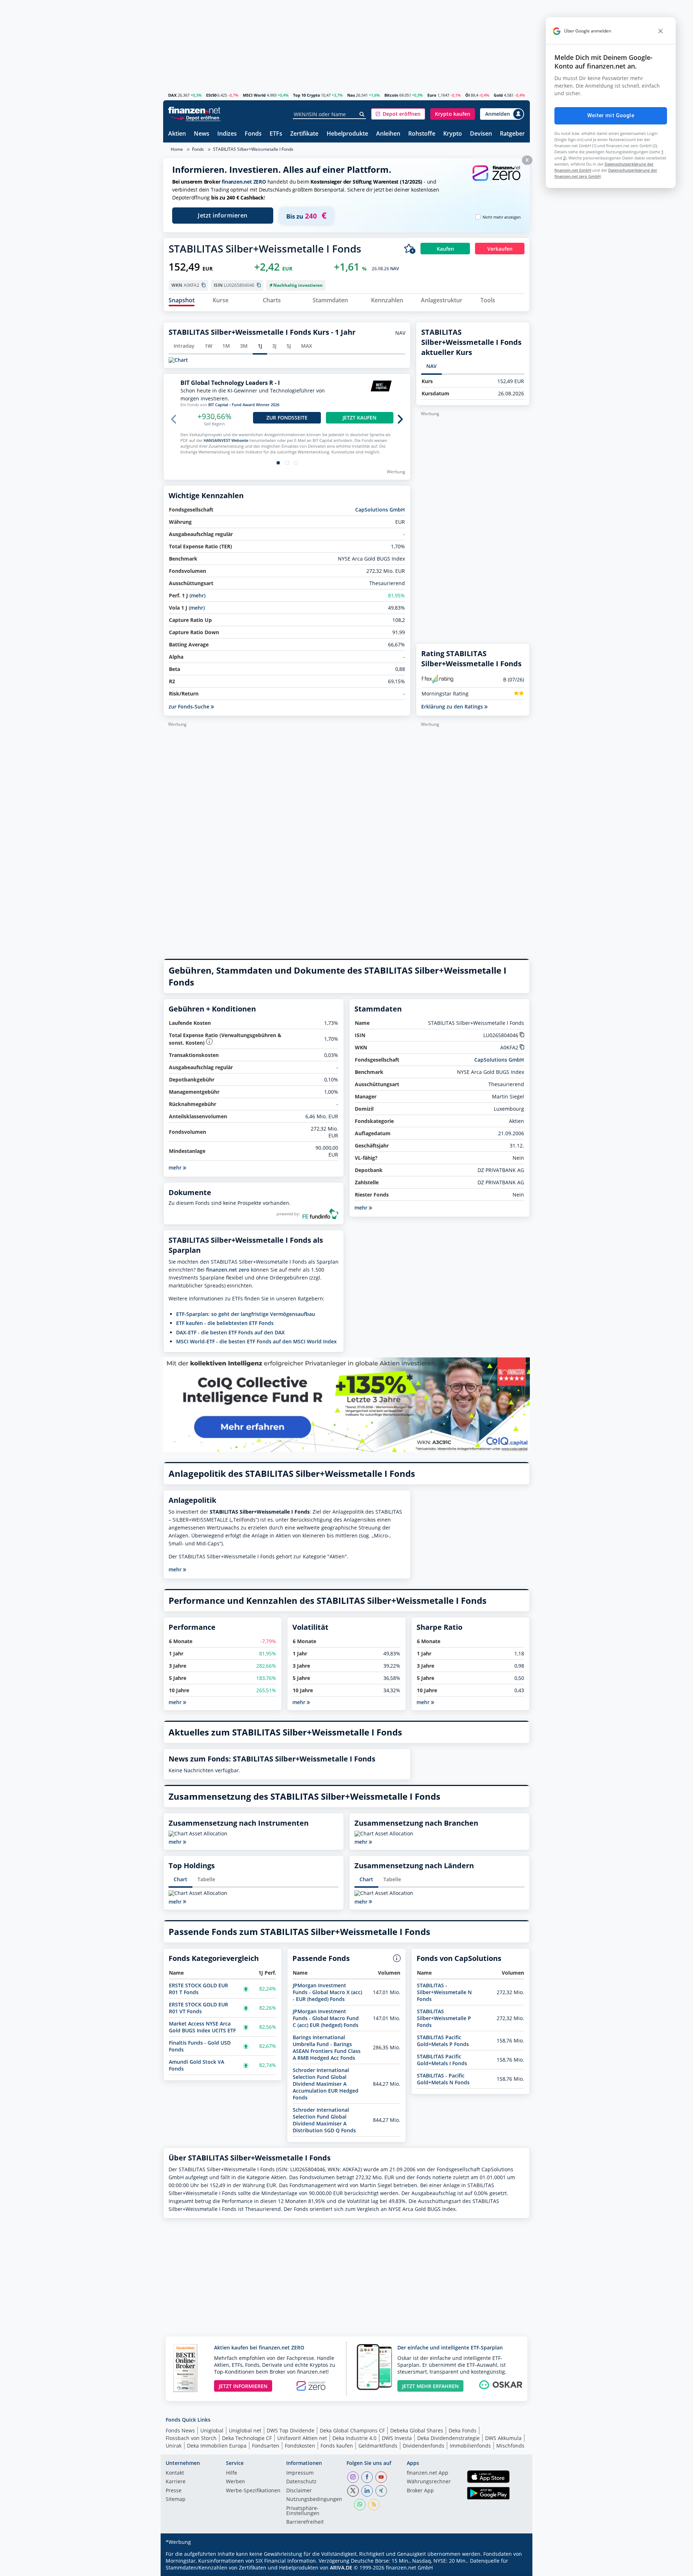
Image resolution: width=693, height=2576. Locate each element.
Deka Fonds (463, 2430)
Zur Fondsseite (287, 418)
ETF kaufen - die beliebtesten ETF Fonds (225, 1323)
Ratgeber (512, 134)
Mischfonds (510, 2446)
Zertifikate (304, 134)
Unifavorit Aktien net (302, 2438)
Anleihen (388, 134)
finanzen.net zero (228, 1270)
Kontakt (175, 2473)
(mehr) (197, 595)
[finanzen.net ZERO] (496, 180)
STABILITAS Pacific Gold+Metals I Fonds (442, 2060)
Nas (351, 95)
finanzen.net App (428, 2473)
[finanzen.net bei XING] (381, 2491)
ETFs (276, 134)
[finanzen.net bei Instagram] (353, 2477)
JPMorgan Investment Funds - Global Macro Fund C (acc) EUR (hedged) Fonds (326, 2018)
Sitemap (176, 2500)
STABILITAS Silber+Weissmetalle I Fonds (253, 149)
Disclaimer (299, 2491)
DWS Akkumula (503, 2438)
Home (177, 149)
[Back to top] (515, 2568)
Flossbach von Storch (191, 2438)
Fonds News (180, 2430)
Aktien (177, 134)
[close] (661, 31)
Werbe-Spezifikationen (253, 2491)
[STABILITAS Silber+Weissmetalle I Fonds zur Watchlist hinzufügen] (410, 249)
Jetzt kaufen (359, 418)
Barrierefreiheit (305, 2522)
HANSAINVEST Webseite (226, 440)
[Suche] (362, 114)
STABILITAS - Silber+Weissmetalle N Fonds (444, 1992)
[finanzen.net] (194, 110)
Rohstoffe (422, 134)
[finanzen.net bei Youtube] (381, 2477)
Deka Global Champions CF (352, 2430)
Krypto (453, 134)
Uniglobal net (245, 2430)
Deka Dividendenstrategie (448, 2438)
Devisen (481, 134)
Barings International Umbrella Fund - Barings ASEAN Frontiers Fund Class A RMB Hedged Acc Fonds (327, 2048)
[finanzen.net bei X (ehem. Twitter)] (353, 2491)
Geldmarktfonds (378, 2446)
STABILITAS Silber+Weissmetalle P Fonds (444, 2018)
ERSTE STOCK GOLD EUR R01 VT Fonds (199, 2008)
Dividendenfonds (424, 2446)
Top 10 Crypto (307, 95)
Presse (174, 2491)
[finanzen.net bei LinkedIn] (367, 2491)
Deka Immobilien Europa (217, 2446)
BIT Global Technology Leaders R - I (230, 383)
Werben (236, 2482)
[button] (398, 114)
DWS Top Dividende (291, 2430)
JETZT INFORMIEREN (243, 2386)
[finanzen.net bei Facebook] (367, 2477)
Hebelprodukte (347, 134)
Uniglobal (212, 2430)
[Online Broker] (195, 117)
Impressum (300, 2473)
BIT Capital (218, 405)
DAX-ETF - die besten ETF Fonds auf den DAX (230, 1332)
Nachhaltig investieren (298, 285)
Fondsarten (266, 2446)
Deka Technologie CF (247, 2438)
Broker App (420, 2491)
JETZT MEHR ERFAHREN (430, 2386)
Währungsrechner (429, 2482)
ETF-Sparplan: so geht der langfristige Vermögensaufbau (246, 1314)
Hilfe (232, 2473)
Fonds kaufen (337, 2446)
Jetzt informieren (223, 215)
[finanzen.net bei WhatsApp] (360, 2505)
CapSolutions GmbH (380, 510)
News (202, 134)
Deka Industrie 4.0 (354, 2438)
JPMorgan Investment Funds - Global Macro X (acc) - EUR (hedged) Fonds (327, 1992)
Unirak (174, 2446)
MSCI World (254, 95)
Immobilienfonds (470, 2446)
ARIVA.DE (341, 2568)
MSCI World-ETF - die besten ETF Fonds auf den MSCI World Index (256, 1341)
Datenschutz (301, 2482)
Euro (432, 95)
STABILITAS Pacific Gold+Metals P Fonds (443, 2041)
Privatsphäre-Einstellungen (303, 2511)
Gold (498, 95)
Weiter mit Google (611, 115)
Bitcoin (391, 95)
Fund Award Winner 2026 (256, 405)
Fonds (253, 134)
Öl (467, 95)
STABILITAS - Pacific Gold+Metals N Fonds (443, 2079)
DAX (172, 95)
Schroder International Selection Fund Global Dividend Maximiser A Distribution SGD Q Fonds (324, 2120)
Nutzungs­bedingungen (314, 2500)
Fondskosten (300, 2446)
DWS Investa (397, 2438)
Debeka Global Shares (417, 2430)
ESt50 (211, 95)
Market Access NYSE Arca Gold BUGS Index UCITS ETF (202, 2027)
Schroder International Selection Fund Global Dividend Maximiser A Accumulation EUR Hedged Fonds (326, 2084)
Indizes (227, 134)
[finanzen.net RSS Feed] (374, 2505)
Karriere (176, 2482)
